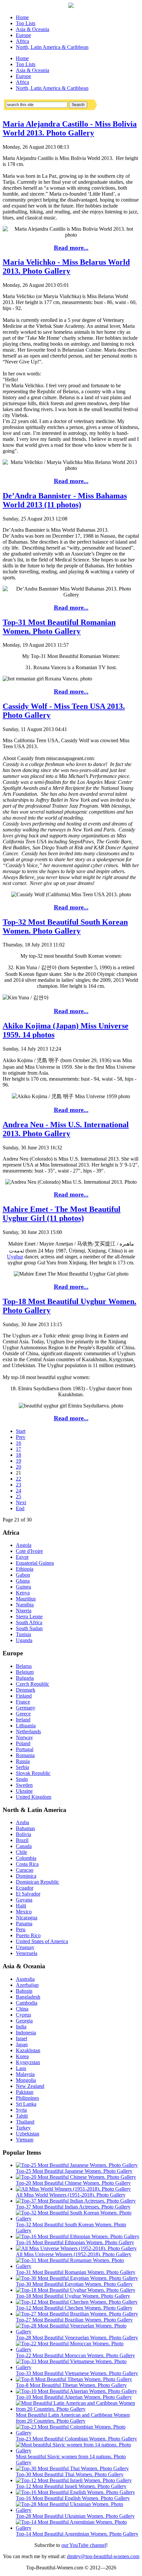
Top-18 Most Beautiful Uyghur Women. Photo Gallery (73, 2296)
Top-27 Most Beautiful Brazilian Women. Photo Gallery (74, 2320)
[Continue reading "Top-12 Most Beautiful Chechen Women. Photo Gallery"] (77, 2302)
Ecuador (25, 1888)
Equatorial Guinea (35, 1563)
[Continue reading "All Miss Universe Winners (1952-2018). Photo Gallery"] (76, 2248)
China (22, 2009)
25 (18, 1497)
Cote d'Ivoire (29, 1551)
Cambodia (27, 2003)
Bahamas (25, 1828)
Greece (23, 1714)
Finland (24, 1696)
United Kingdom (34, 1797)
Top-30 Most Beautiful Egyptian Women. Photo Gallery (74, 2284)
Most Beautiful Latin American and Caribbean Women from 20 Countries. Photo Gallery (73, 2418)
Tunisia (23, 1634)
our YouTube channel (84, 2545)
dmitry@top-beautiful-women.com (103, 2556)
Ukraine (24, 1791)
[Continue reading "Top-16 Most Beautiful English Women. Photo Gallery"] (75, 2492)
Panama (24, 1923)
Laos (21, 2068)
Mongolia (26, 2080)
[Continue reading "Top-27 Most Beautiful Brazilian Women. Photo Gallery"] (77, 2314)
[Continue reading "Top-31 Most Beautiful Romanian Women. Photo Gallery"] (78, 2266)
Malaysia (25, 2074)
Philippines (27, 2098)
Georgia (24, 2021)
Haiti (21, 1906)
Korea (22, 2056)
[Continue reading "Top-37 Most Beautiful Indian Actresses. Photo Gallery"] (76, 2201)
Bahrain (24, 1991)
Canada (24, 1846)
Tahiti (22, 2116)
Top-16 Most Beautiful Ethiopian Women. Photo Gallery (75, 2242)
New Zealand (30, 2086)
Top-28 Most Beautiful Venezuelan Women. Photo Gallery (77, 2338)
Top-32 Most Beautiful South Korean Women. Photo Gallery (65, 926)
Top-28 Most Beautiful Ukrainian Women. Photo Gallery (75, 2516)
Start (21, 1431)
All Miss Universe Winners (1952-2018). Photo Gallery (74, 2254)
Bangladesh (28, 1997)
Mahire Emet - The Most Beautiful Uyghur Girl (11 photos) (62, 1214)
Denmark (26, 1690)
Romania (25, 1755)
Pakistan (25, 2092)
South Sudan (29, 1628)
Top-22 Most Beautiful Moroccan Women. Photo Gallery (75, 2355)
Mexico (24, 1912)
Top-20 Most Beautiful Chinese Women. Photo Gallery (73, 2183)
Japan (22, 2044)
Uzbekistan (28, 2134)
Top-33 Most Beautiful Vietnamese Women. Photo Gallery (77, 2373)
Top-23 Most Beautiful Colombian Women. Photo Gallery (76, 2439)
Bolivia (23, 1834)
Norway (24, 1737)
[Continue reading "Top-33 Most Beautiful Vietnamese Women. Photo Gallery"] (78, 2367)
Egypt (22, 1557)
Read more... (71, 248)
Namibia (25, 1605)
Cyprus (23, 2015)
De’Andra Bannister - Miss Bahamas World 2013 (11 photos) (65, 500)
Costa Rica (27, 1864)
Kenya (23, 1593)
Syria (21, 2110)
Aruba (22, 1822)
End (20, 1508)
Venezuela (27, 1953)
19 (18, 1461)
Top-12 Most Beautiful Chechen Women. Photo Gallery (74, 2308)
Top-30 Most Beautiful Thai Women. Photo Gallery (70, 2474)
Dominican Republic (37, 1882)
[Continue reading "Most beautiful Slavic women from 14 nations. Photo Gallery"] (78, 2451)
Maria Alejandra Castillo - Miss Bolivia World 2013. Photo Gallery (70, 128)
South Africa (29, 1622)
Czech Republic (33, 1684)
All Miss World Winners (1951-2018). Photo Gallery (71, 2195)
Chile (21, 1852)
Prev (21, 1437)
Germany (26, 1708)
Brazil (22, 1840)
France (23, 1702)
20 (18, 1467)
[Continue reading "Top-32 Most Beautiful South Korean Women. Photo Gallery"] (78, 2219)
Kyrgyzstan (28, 2062)
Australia (25, 1979)
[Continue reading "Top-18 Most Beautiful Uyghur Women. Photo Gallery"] (76, 2290)
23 (18, 1485)
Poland (23, 1743)
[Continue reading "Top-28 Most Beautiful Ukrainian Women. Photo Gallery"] (78, 2510)
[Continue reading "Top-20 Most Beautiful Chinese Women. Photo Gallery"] (76, 2177)
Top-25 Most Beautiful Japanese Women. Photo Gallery (74, 2171)
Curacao (25, 1870)
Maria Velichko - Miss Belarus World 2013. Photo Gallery (66, 267)
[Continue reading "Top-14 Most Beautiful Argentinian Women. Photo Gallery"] (78, 2528)
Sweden (24, 1785)
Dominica (26, 1876)
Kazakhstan (28, 2050)
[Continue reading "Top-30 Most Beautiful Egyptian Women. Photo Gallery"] (77, 2278)
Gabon (23, 1575)
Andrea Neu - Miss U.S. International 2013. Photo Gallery (66, 1129)
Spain (22, 1779)
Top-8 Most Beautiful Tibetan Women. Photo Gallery (71, 2385)
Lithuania (26, 1726)
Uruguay (25, 1947)
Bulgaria (25, 1678)
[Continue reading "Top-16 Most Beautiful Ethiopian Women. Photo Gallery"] (78, 2236)
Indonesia (26, 2033)
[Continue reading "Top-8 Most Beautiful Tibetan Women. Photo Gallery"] (74, 2379)
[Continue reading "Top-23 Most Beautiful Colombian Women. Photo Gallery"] (78, 2433)
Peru (21, 1929)
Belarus (24, 1666)
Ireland (23, 1720)
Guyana (24, 1900)
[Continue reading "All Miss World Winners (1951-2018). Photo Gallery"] (73, 2189)
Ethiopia (25, 1569)
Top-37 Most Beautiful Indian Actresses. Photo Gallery (73, 2207)
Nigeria (24, 1611)
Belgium (25, 1672)
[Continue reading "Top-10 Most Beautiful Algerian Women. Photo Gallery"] (76, 2391)
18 (18, 1455)
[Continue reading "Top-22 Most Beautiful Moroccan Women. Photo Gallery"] (78, 2349)
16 (18, 1443)
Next (21, 1502)
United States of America (42, 1941)
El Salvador (28, 1894)
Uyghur (15, 1257)
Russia (23, 1761)
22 (18, 1479)
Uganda (24, 1640)
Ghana (23, 1581)
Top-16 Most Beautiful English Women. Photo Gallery (73, 2498)
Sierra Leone (29, 1616)
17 (18, 1449)
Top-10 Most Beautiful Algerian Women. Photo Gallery (74, 2397)
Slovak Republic (33, 1773)
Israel (21, 2038)
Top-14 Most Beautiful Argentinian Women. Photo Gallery (77, 2534)
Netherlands (28, 1731)
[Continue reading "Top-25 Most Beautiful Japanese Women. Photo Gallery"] (77, 2165)
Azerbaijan (27, 1985)
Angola (24, 1545)
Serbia (22, 1767)
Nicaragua (27, 1918)
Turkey (23, 2128)
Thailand (25, 2122)
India (21, 2027)
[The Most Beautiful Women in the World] (71, 6)
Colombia (26, 1858)
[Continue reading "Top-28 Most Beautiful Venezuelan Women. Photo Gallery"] (78, 2332)
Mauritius (26, 1599)
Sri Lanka (26, 2104)
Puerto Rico (28, 1935)
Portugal (25, 1749)
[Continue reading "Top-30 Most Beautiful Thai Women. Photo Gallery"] (72, 2468)
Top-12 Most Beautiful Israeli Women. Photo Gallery (71, 2486)
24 (18, 1491)
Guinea (23, 1587)
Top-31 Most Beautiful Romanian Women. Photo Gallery (59, 627)
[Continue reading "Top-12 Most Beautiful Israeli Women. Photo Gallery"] (74, 2480)
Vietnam (25, 2140)
